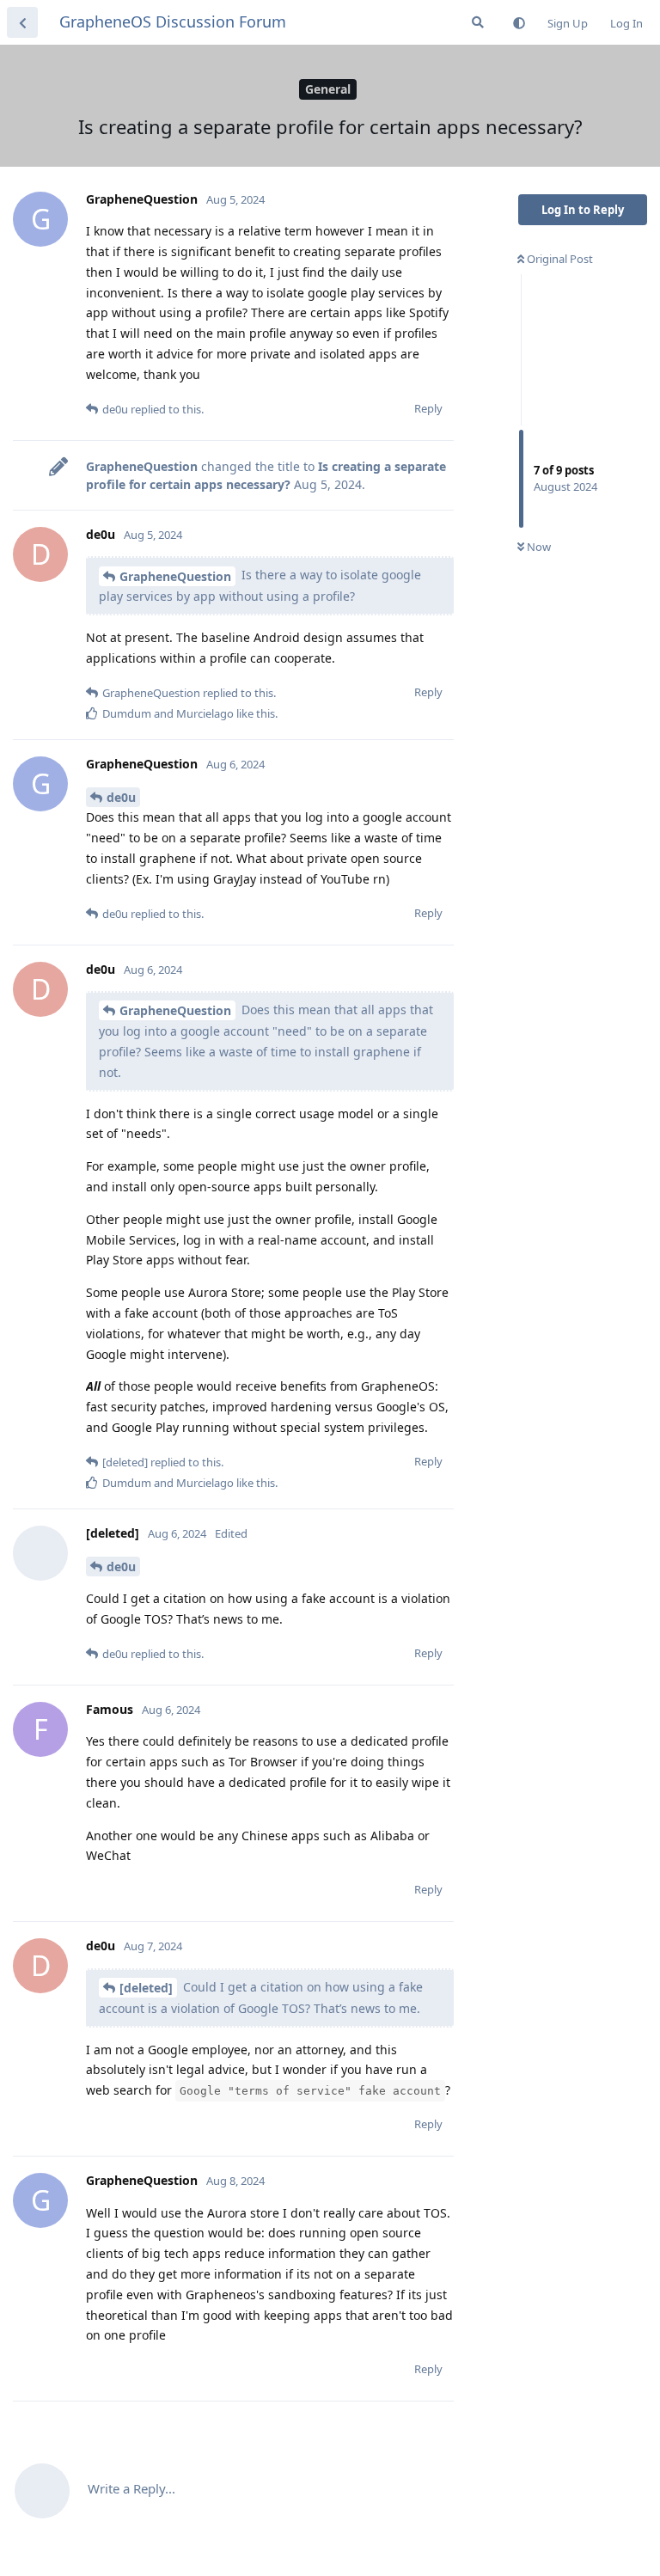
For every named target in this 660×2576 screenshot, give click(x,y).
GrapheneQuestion (175, 576)
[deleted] (146, 1988)
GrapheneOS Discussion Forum (173, 21)
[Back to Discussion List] (22, 22)
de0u (121, 797)
